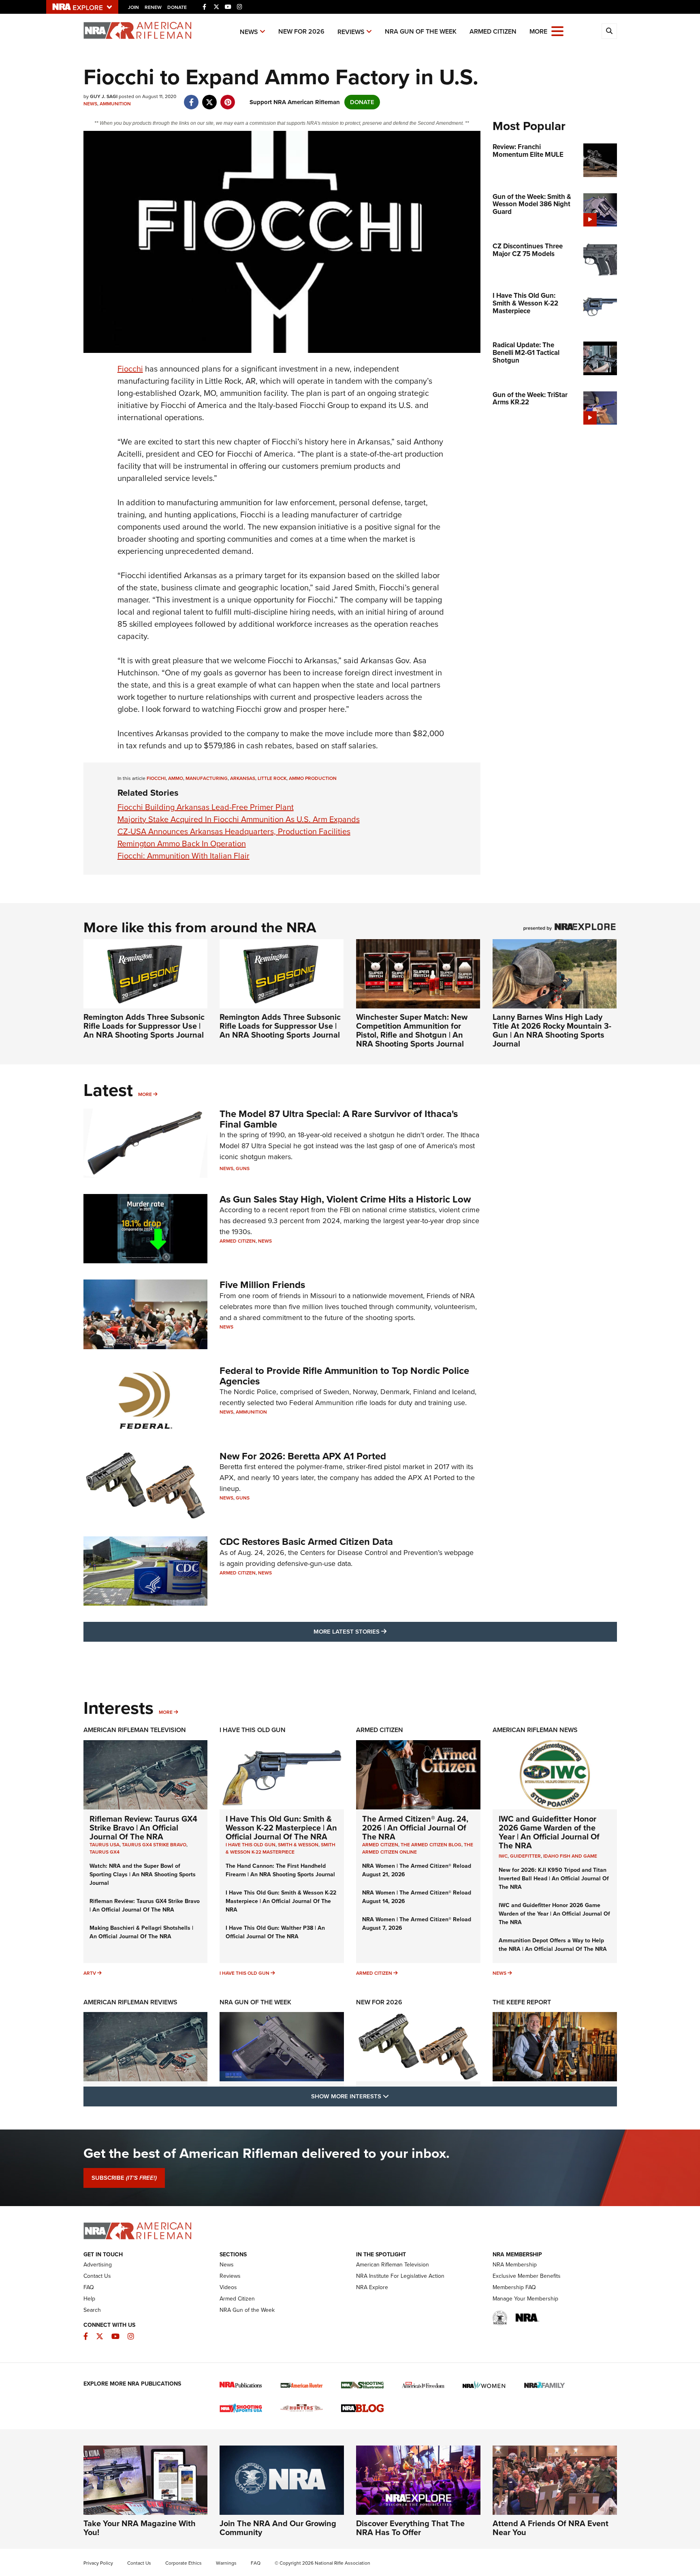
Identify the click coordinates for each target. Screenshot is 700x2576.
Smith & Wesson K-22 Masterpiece (281, 1848)
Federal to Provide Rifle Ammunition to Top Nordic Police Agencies (344, 1376)
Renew (153, 7)
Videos (228, 2287)
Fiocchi (130, 369)
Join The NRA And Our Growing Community (278, 2528)
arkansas (243, 778)
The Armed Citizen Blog (431, 1845)
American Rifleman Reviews (130, 2002)
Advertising (98, 2265)
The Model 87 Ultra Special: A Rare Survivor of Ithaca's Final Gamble (339, 1119)
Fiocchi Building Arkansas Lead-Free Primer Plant (206, 807)
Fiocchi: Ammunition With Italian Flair (184, 856)
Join (133, 7)
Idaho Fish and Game (570, 1856)
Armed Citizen (493, 31)
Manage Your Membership (525, 2299)
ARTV (90, 1973)
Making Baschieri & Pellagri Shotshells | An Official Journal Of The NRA (141, 1932)
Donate (177, 7)
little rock (272, 778)
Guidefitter (525, 1856)
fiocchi (156, 778)
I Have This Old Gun (253, 1730)
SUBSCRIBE (124, 2178)
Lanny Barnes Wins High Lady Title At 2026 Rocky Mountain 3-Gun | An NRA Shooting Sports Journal (552, 1030)
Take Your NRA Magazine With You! (140, 2528)
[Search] (609, 31)
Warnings (226, 2563)
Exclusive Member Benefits (527, 2276)
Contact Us (97, 2276)
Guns (243, 1168)
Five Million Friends (262, 1285)
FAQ (89, 2287)
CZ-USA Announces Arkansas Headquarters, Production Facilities (234, 831)
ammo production (313, 778)
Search (92, 2310)
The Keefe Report (522, 2002)
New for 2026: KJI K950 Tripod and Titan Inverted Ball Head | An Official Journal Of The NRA (554, 1879)
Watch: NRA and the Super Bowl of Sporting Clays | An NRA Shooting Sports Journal (143, 1874)
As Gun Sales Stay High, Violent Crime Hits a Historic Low (345, 1199)
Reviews (351, 32)
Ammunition (115, 104)
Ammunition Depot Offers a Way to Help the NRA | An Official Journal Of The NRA (553, 1945)
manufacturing (207, 778)
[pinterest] (228, 98)
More (145, 1094)
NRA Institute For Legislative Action (400, 2276)
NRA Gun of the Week (421, 31)
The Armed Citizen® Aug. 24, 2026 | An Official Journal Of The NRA (415, 1828)
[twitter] (210, 98)
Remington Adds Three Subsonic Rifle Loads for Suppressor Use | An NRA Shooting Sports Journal (144, 1026)
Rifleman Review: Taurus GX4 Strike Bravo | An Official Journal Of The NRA (143, 1828)
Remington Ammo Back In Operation (182, 844)
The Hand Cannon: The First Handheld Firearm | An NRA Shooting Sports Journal (280, 1870)
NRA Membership (515, 2265)
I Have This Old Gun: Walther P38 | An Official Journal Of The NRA (275, 1932)
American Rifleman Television (135, 1730)
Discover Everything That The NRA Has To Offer (410, 2528)
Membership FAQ (514, 2287)
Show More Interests (394, 2096)
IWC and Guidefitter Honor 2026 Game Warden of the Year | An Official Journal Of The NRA (549, 1832)
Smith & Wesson (298, 1845)
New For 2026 (301, 31)
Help (89, 2299)
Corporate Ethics (184, 2563)
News (249, 32)
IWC (503, 1856)
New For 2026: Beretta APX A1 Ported (303, 1456)
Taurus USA (105, 1845)
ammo (176, 778)
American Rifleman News (535, 1730)
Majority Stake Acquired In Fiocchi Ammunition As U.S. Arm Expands (239, 819)
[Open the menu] (557, 31)
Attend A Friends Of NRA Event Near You (551, 2528)
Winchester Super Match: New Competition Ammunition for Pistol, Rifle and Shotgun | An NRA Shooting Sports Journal (412, 1030)
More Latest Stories (383, 1631)
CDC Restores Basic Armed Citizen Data (306, 1542)
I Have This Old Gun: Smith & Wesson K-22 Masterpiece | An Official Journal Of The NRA (281, 1828)
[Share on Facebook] (191, 98)
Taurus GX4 (105, 1852)
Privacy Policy (98, 2563)
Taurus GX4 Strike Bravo (154, 1845)
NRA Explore (372, 2287)
